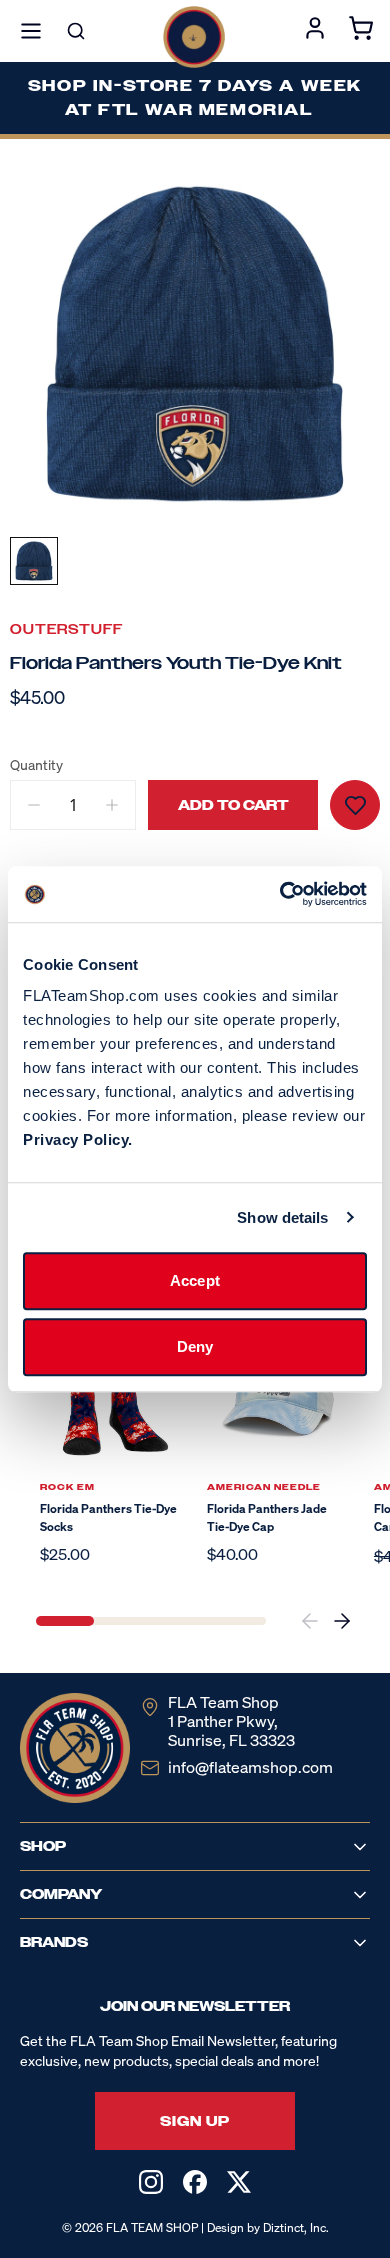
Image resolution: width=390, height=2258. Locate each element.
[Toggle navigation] (31, 31)
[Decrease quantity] (34, 805)
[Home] (194, 37)
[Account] (315, 31)
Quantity (36, 765)
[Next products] (342, 1621)
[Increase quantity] (112, 805)
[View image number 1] (34, 561)
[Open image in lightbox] (195, 344)
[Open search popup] (76, 31)
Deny (195, 1346)
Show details (282, 1217)
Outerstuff (66, 629)
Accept (195, 1280)
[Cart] (361, 31)
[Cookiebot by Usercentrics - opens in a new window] (280, 894)
